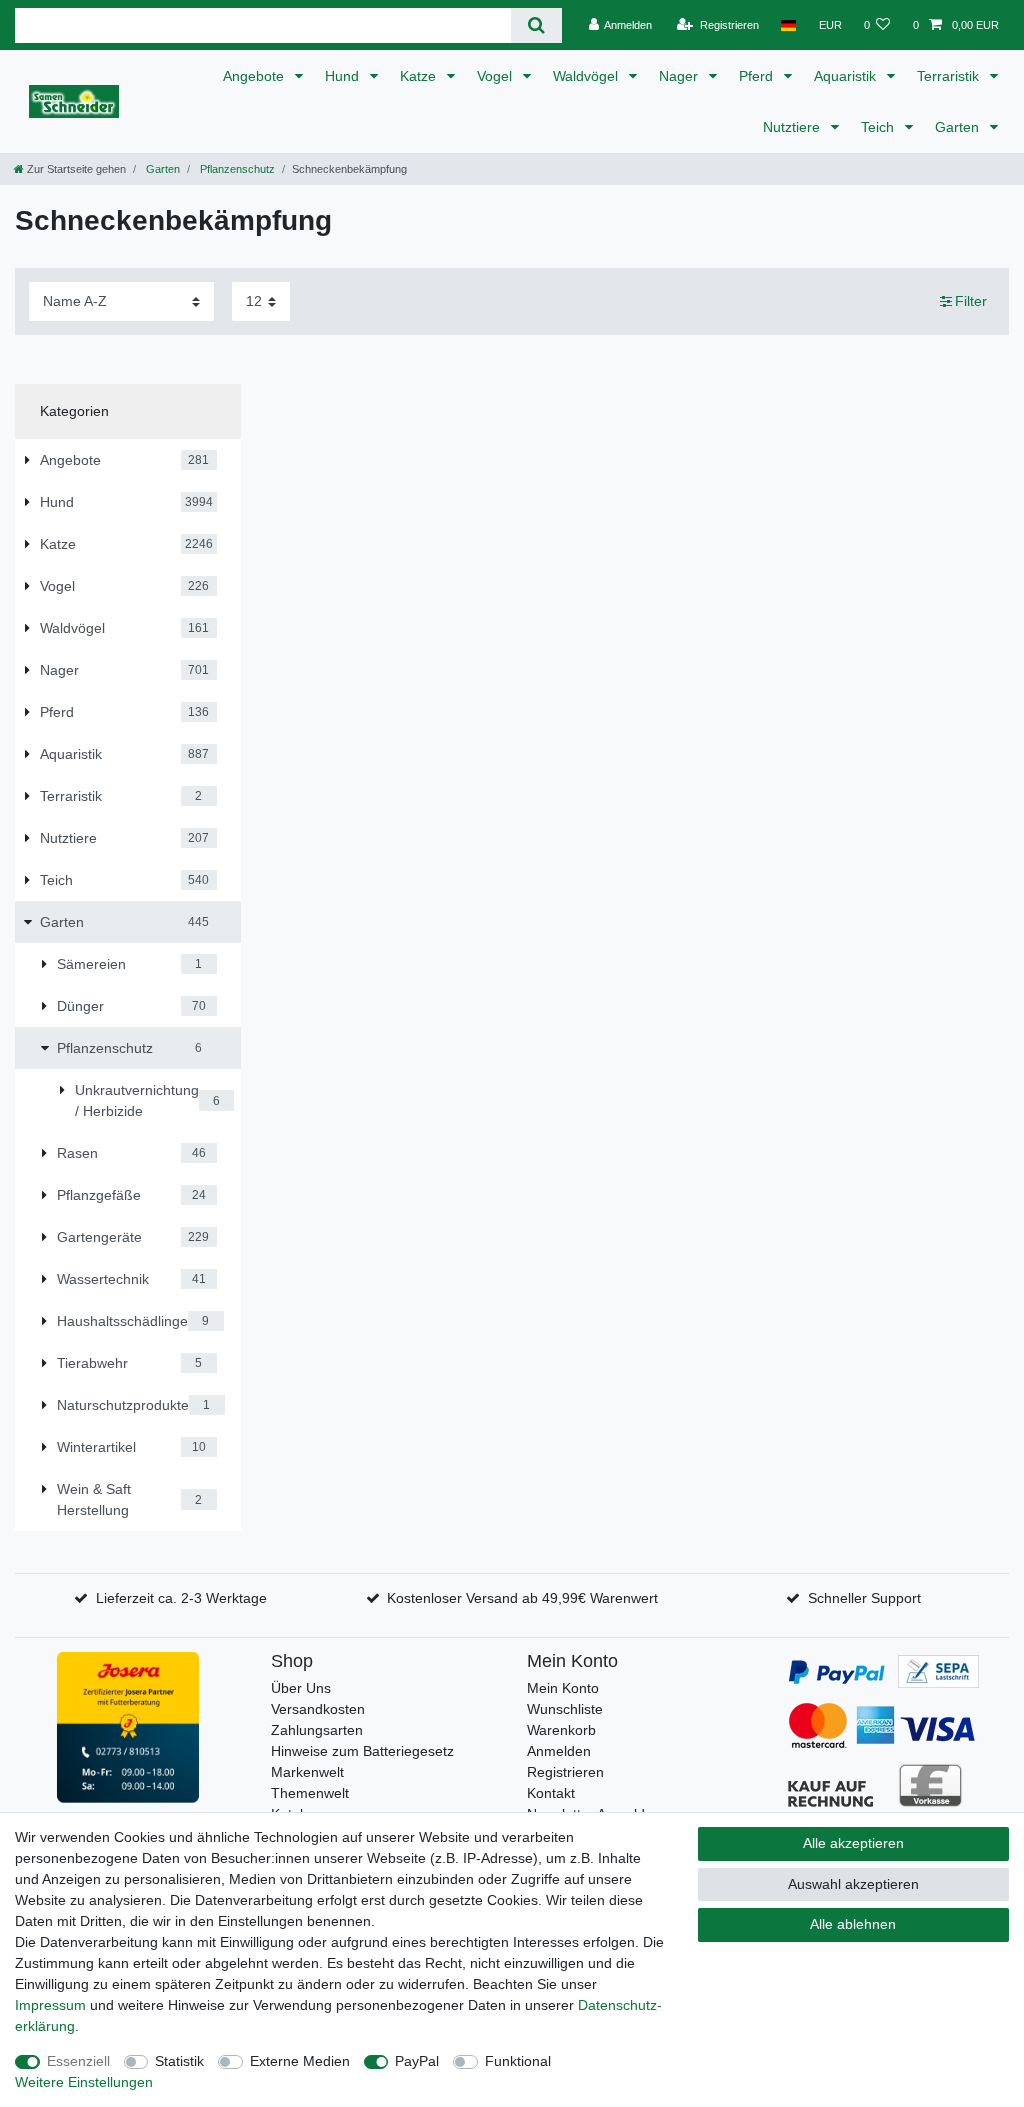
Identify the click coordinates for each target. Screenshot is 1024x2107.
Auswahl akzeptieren (853, 1884)
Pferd (758, 76)
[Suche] (536, 25)
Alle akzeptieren (853, 1843)
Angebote (255, 76)
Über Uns (301, 1688)
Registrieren (565, 1772)
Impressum (50, 2005)
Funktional (518, 2061)
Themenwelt (310, 1793)
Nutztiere (793, 127)
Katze (420, 76)
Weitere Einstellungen (84, 2082)
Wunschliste (565, 1709)
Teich (879, 127)
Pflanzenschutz (236, 169)
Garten (959, 127)
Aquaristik (847, 76)
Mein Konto (563, 1688)
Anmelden (559, 1751)
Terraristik (950, 76)
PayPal (417, 2061)
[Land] (788, 25)
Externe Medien (300, 2061)
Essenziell (78, 2061)
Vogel (496, 76)
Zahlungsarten (317, 1730)
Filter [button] (971, 301)
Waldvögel (587, 76)
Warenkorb (561, 1730)
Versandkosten (318, 1709)
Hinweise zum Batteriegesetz (362, 1751)
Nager (680, 76)
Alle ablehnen (853, 1924)
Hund (344, 76)
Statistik (179, 2061)
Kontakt (551, 1793)
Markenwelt (307, 1772)
